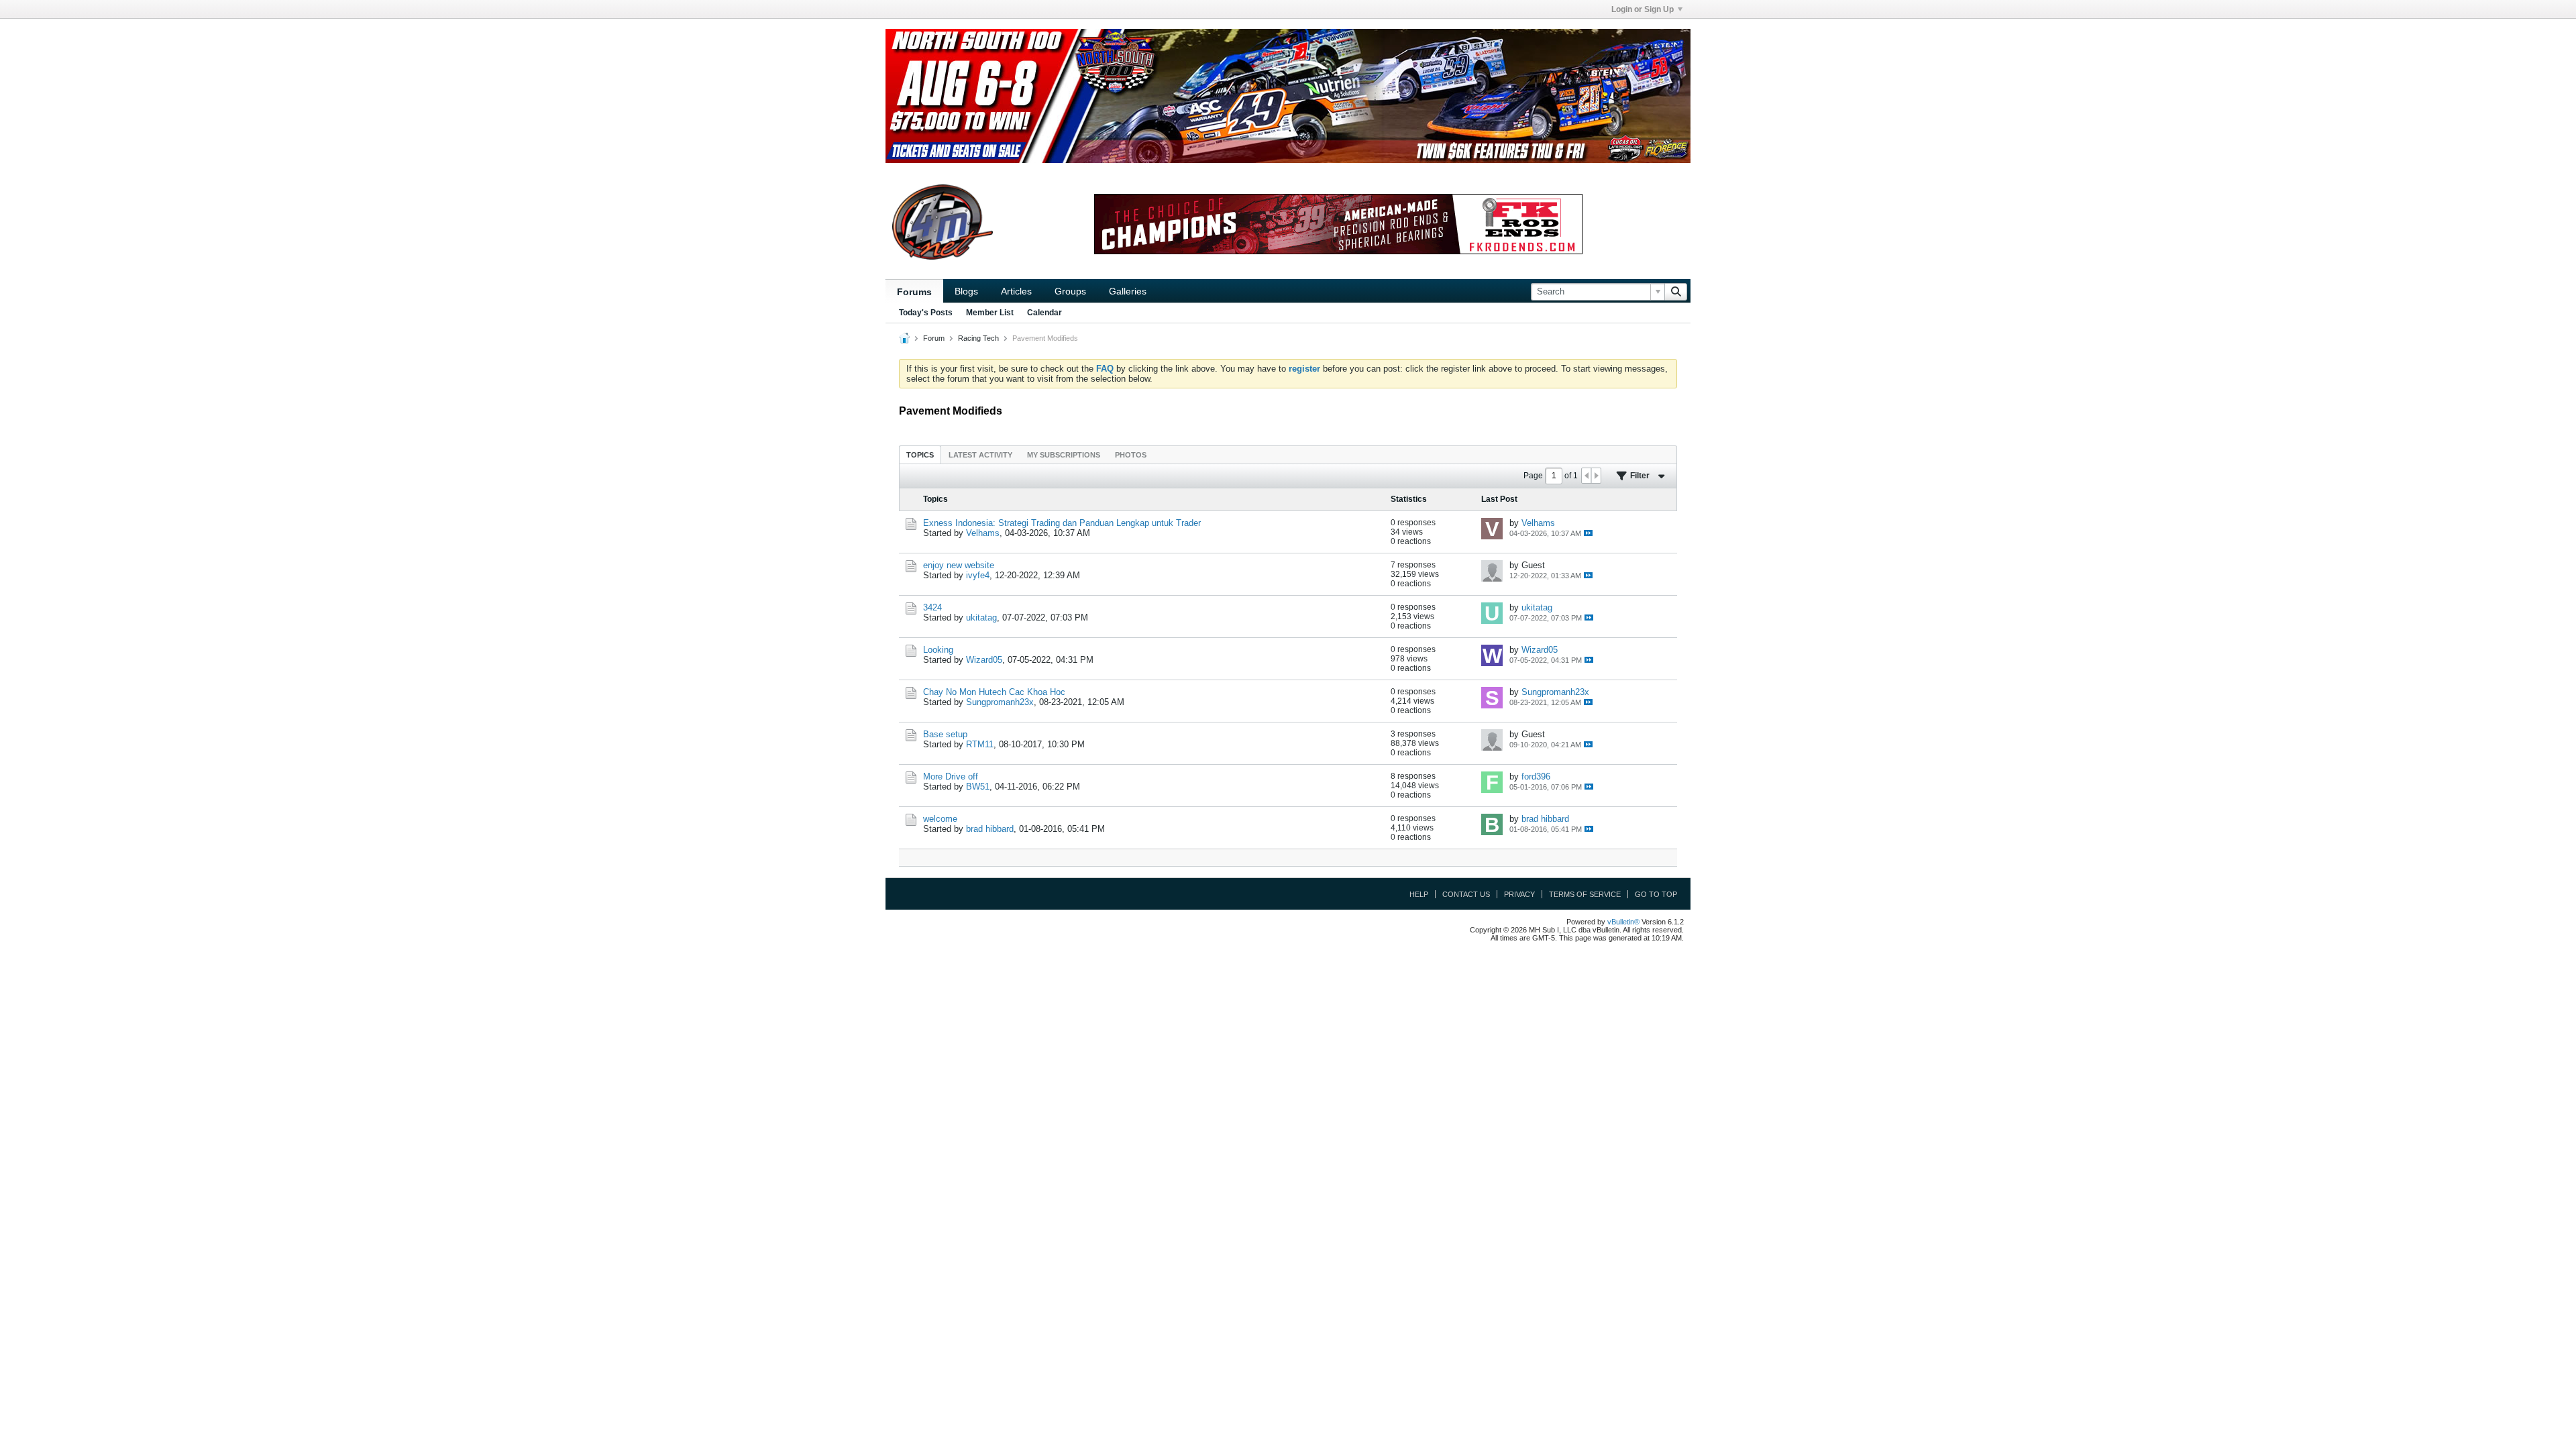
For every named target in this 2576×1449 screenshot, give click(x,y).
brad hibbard (990, 829)
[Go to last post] (1588, 533)
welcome (940, 819)
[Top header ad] (1288, 96)
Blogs (966, 291)
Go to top (1656, 894)
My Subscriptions (1064, 455)
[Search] (1676, 292)
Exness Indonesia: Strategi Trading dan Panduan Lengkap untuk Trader (1062, 523)
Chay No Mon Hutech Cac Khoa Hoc (994, 692)
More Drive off (951, 776)
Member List (990, 313)
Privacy (1519, 894)
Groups (1070, 291)
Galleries (1128, 291)
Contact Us (1466, 894)
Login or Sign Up (1643, 9)
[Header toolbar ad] (1338, 224)
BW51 (978, 787)
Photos (1131, 455)
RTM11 (980, 744)
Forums (914, 292)
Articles (1016, 291)
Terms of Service (1585, 894)
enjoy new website (959, 565)
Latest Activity (980, 455)
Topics (920, 455)
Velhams (983, 533)
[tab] (920, 454)
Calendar (1044, 313)
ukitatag (981, 618)
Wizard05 (984, 660)
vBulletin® (1623, 922)
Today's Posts (926, 313)
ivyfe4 (978, 575)
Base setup (945, 734)
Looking (938, 650)
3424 (932, 607)
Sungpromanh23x (1000, 702)
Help (1419, 894)
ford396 (1536, 776)
